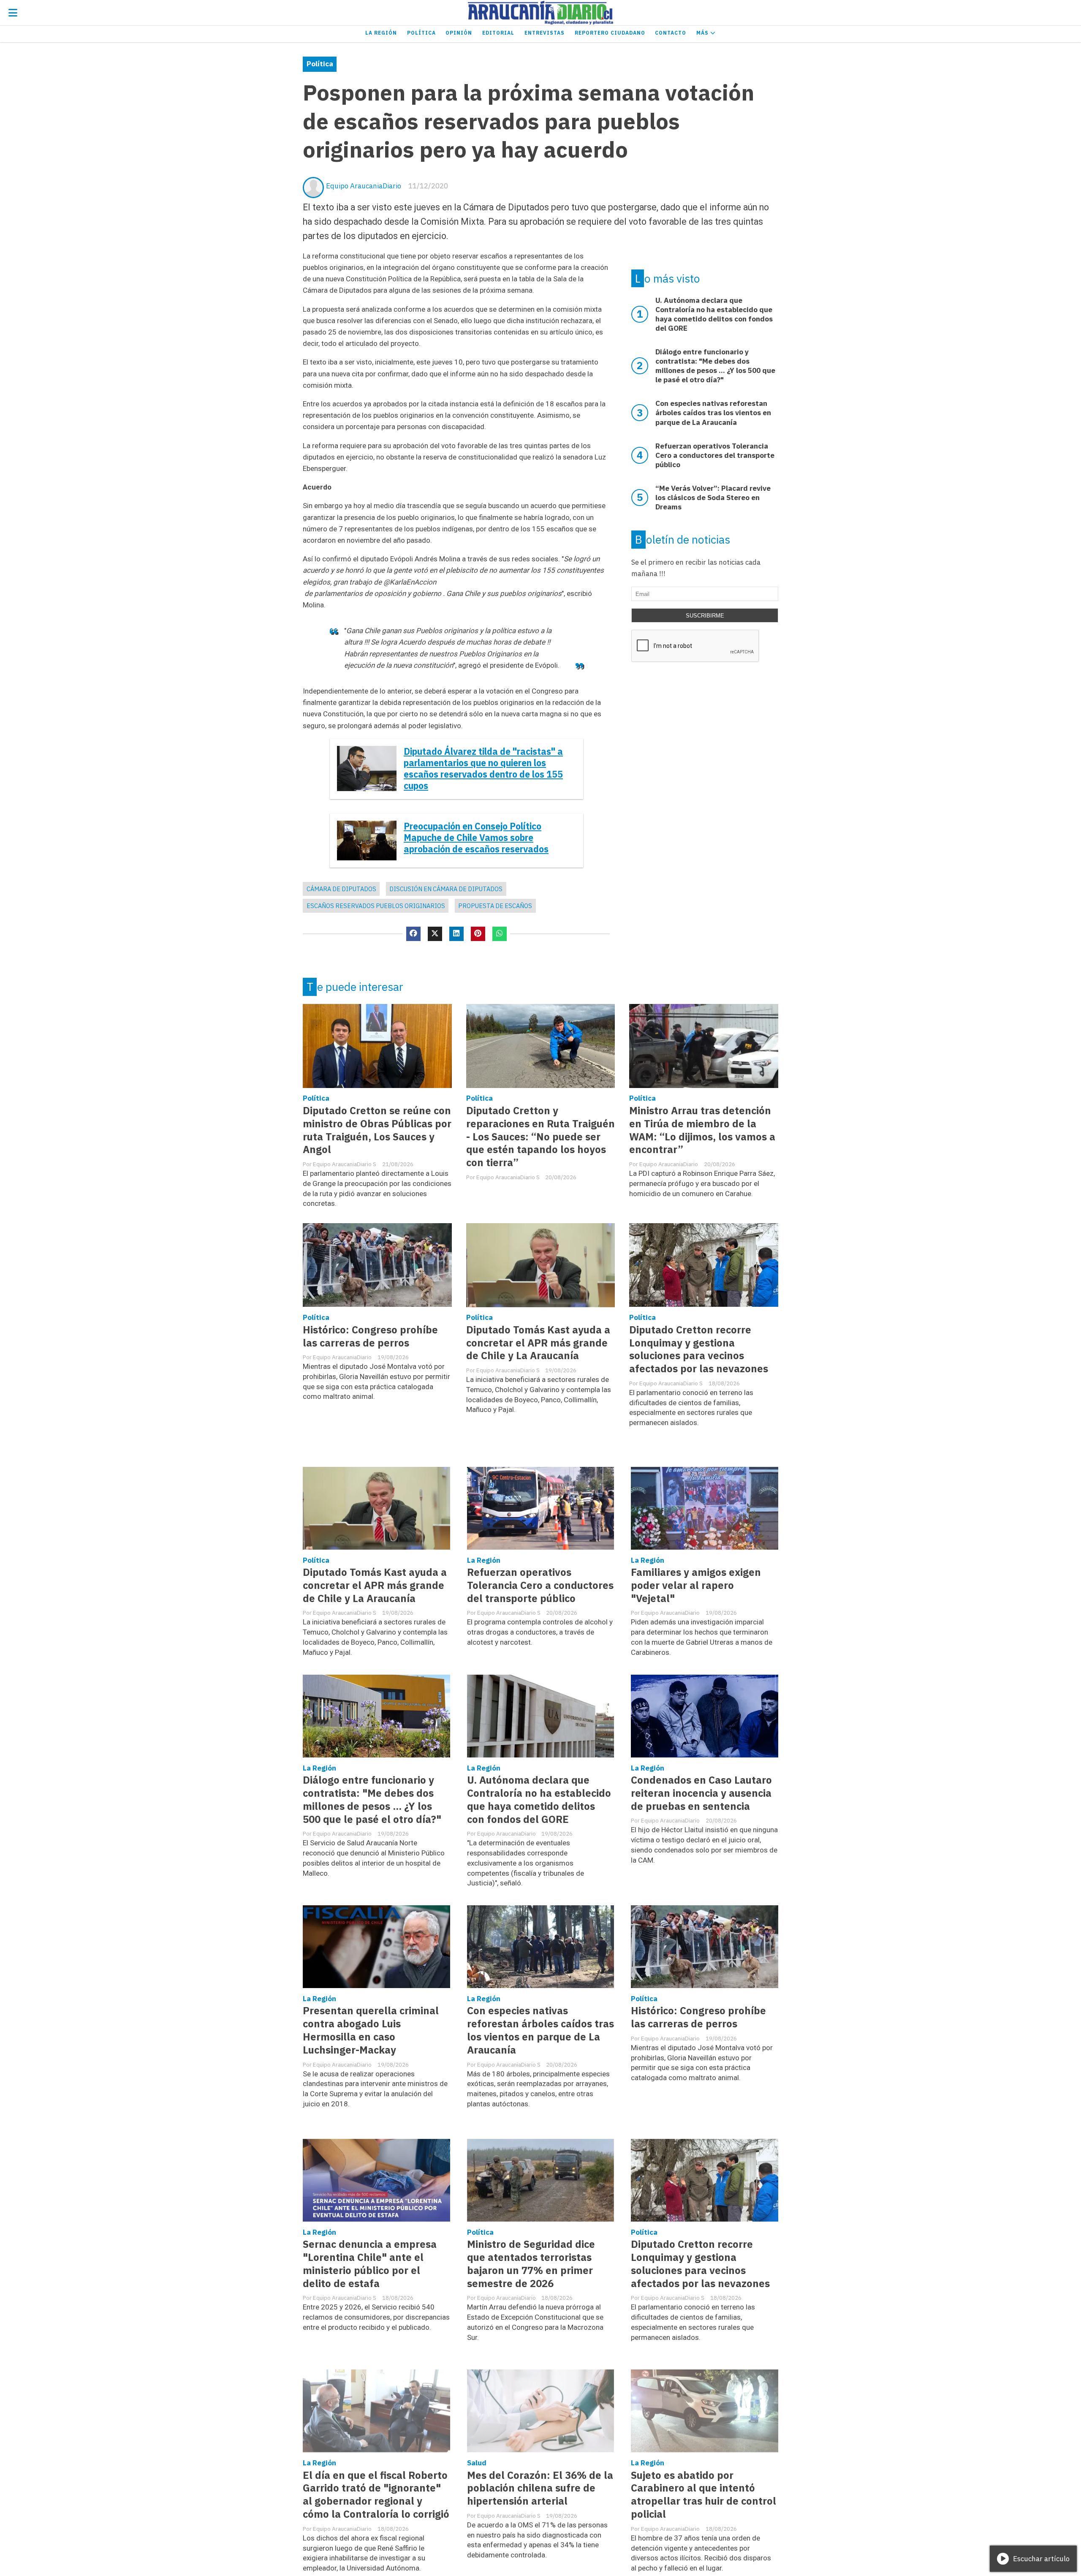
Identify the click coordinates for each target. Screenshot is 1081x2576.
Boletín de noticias (683, 539)
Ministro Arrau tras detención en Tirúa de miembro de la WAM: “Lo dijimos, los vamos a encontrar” (702, 1130)
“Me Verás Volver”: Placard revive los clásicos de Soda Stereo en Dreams (713, 498)
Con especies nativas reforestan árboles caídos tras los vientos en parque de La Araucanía (540, 2030)
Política (421, 33)
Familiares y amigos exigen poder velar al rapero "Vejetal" (696, 1585)
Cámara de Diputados (341, 889)
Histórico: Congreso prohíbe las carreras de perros (370, 1336)
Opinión (459, 33)
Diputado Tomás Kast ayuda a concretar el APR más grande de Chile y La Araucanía (538, 1343)
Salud (477, 2463)
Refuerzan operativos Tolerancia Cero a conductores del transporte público (540, 1585)
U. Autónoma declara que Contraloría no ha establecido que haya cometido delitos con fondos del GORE (539, 1800)
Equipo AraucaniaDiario (364, 186)
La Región (381, 33)
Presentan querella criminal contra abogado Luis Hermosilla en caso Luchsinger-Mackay (371, 2030)
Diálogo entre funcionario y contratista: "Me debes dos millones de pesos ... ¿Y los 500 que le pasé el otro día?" (372, 1800)
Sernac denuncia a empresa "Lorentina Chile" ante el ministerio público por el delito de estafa (370, 2264)
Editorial (498, 33)
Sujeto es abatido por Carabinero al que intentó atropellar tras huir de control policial (703, 2495)
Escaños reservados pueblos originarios (376, 906)
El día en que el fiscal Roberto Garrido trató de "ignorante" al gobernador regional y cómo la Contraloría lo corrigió (376, 2495)
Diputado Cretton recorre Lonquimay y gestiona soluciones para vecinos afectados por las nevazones (699, 1349)
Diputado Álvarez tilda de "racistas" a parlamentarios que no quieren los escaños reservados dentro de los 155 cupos (483, 769)
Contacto (671, 33)
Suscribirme (705, 616)
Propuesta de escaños (495, 906)
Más (703, 33)
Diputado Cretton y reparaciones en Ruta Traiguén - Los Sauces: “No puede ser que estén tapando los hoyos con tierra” (540, 1137)
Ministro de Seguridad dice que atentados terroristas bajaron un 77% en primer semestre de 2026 (531, 2264)
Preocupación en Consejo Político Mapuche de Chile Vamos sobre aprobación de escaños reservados (476, 838)
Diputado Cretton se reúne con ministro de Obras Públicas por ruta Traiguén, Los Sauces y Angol (377, 1130)
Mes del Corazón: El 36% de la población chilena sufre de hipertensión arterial (540, 2488)
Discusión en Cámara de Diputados (446, 889)
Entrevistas (545, 33)
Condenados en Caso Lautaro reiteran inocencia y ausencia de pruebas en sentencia (701, 1793)
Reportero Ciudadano (610, 33)
